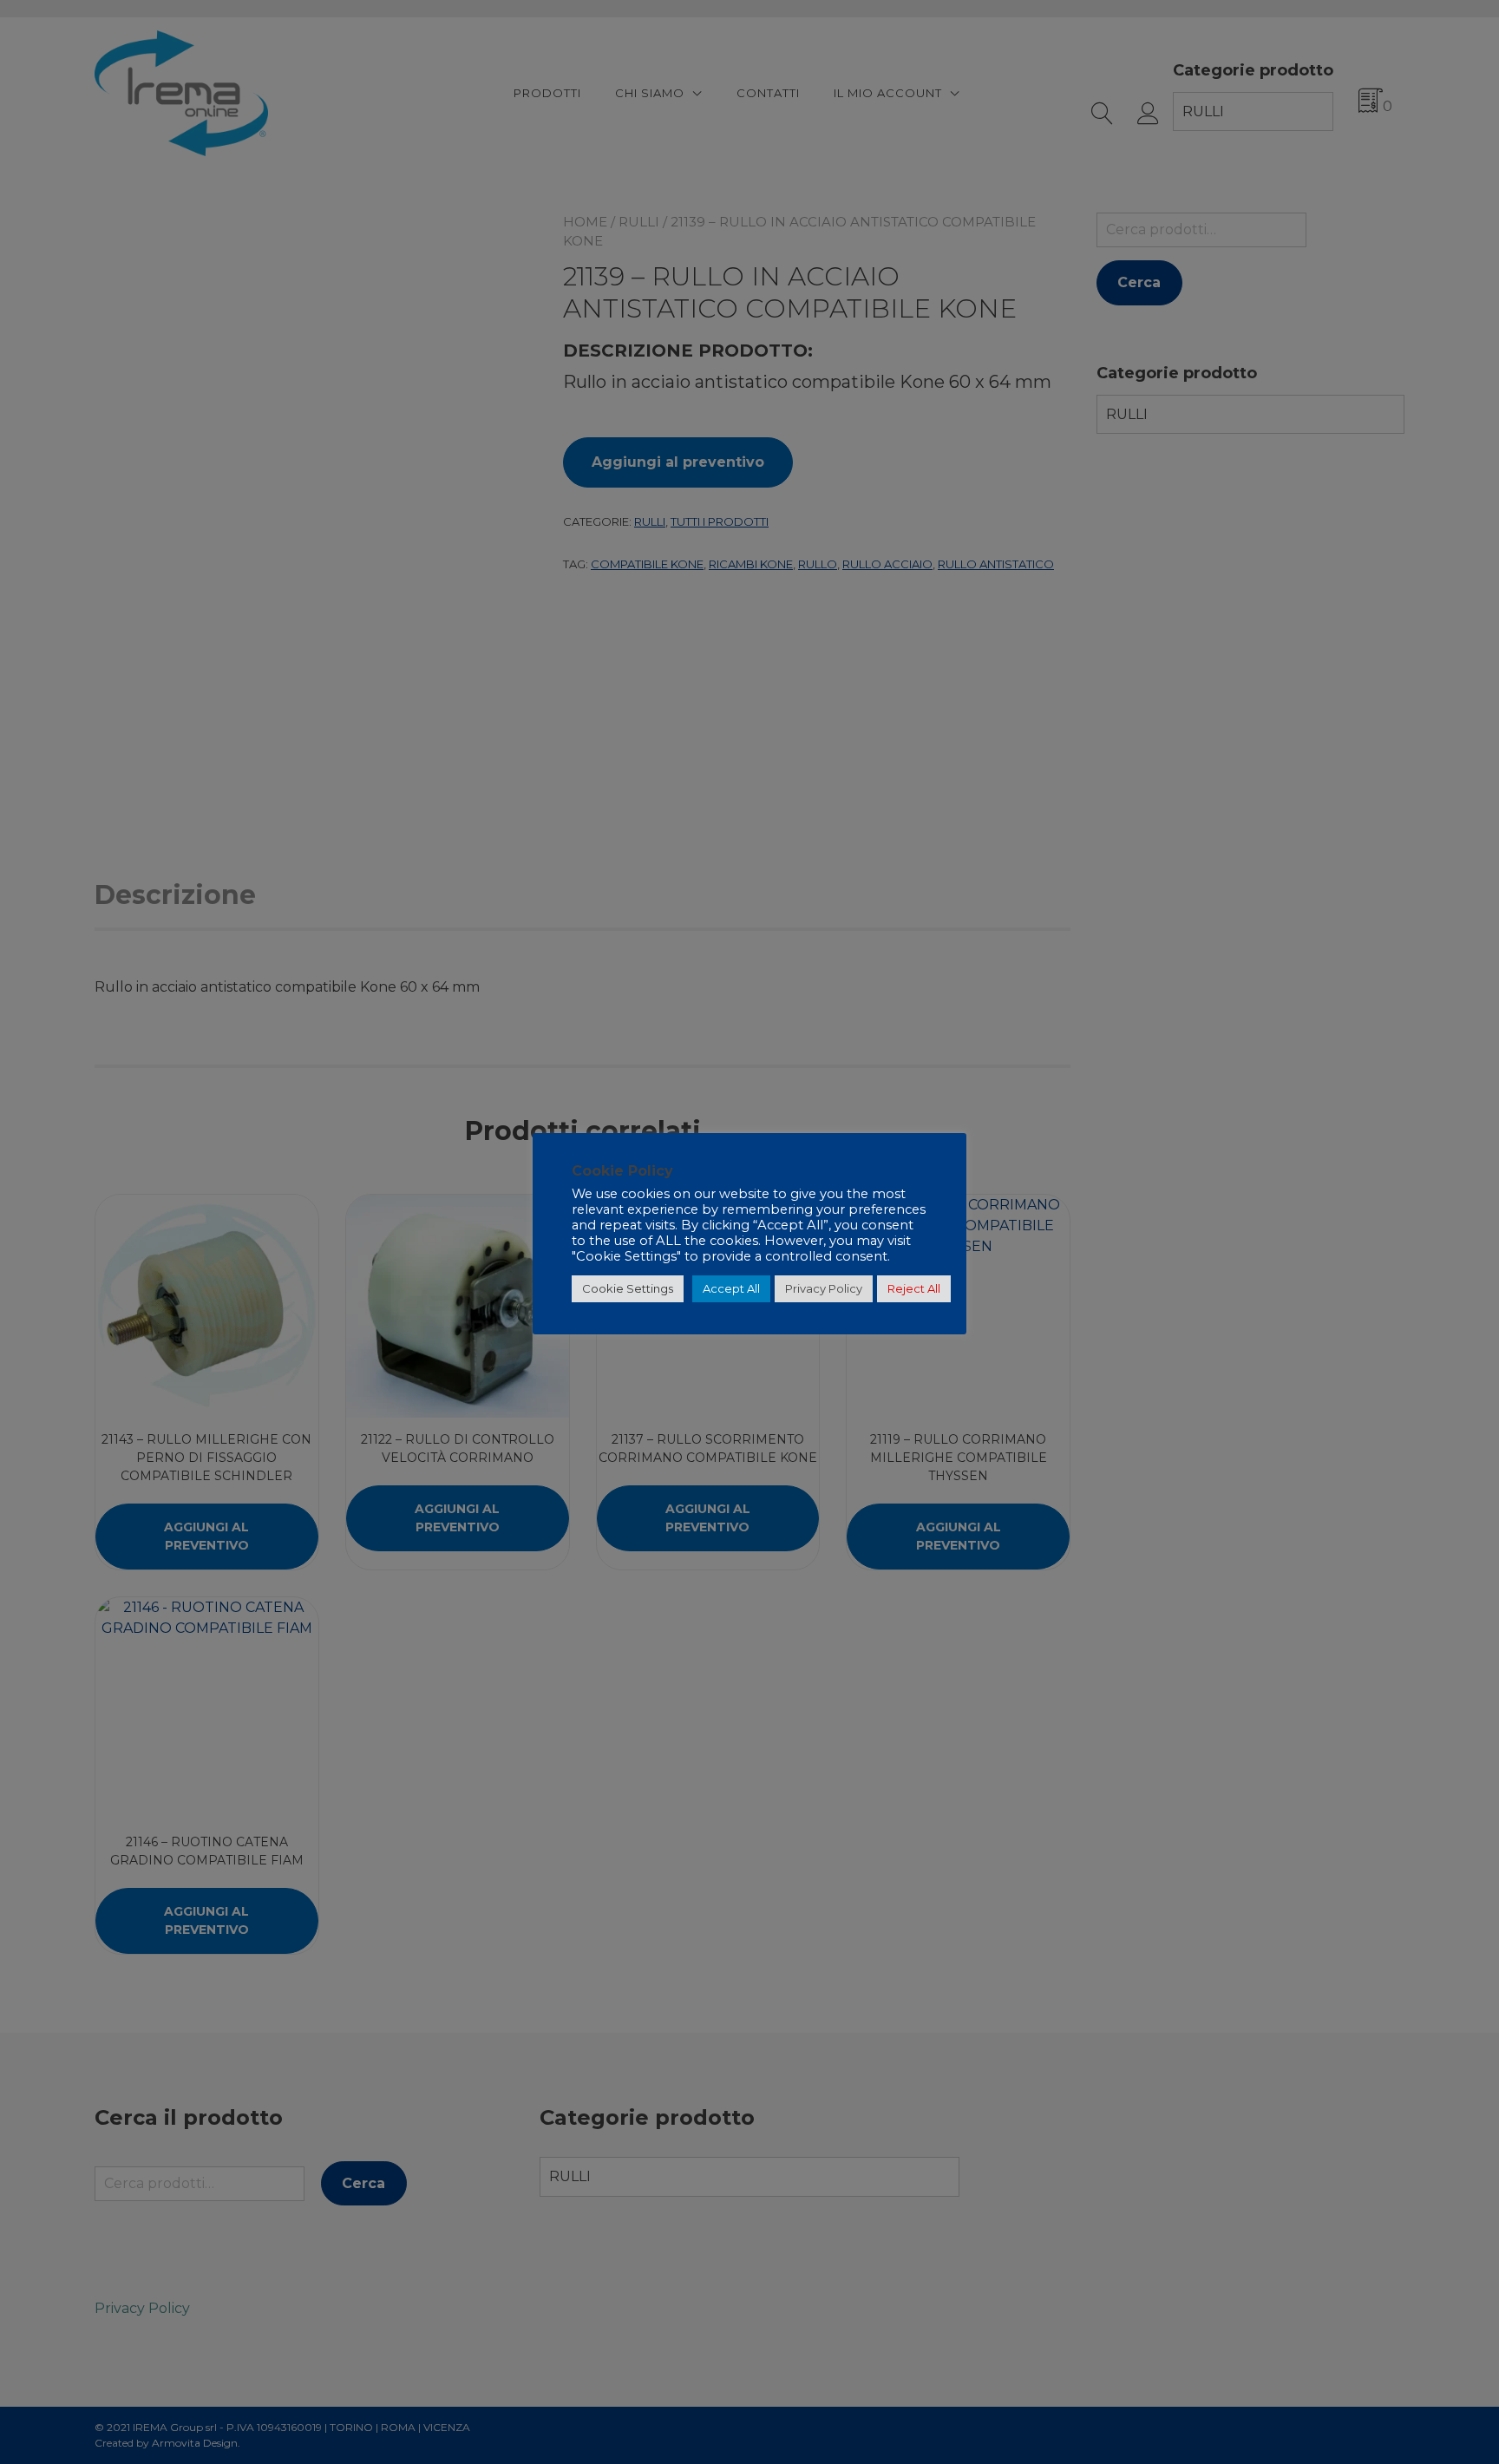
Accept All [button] (731, 1288)
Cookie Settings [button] (628, 1288)
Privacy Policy (824, 1288)
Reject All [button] (914, 1288)
